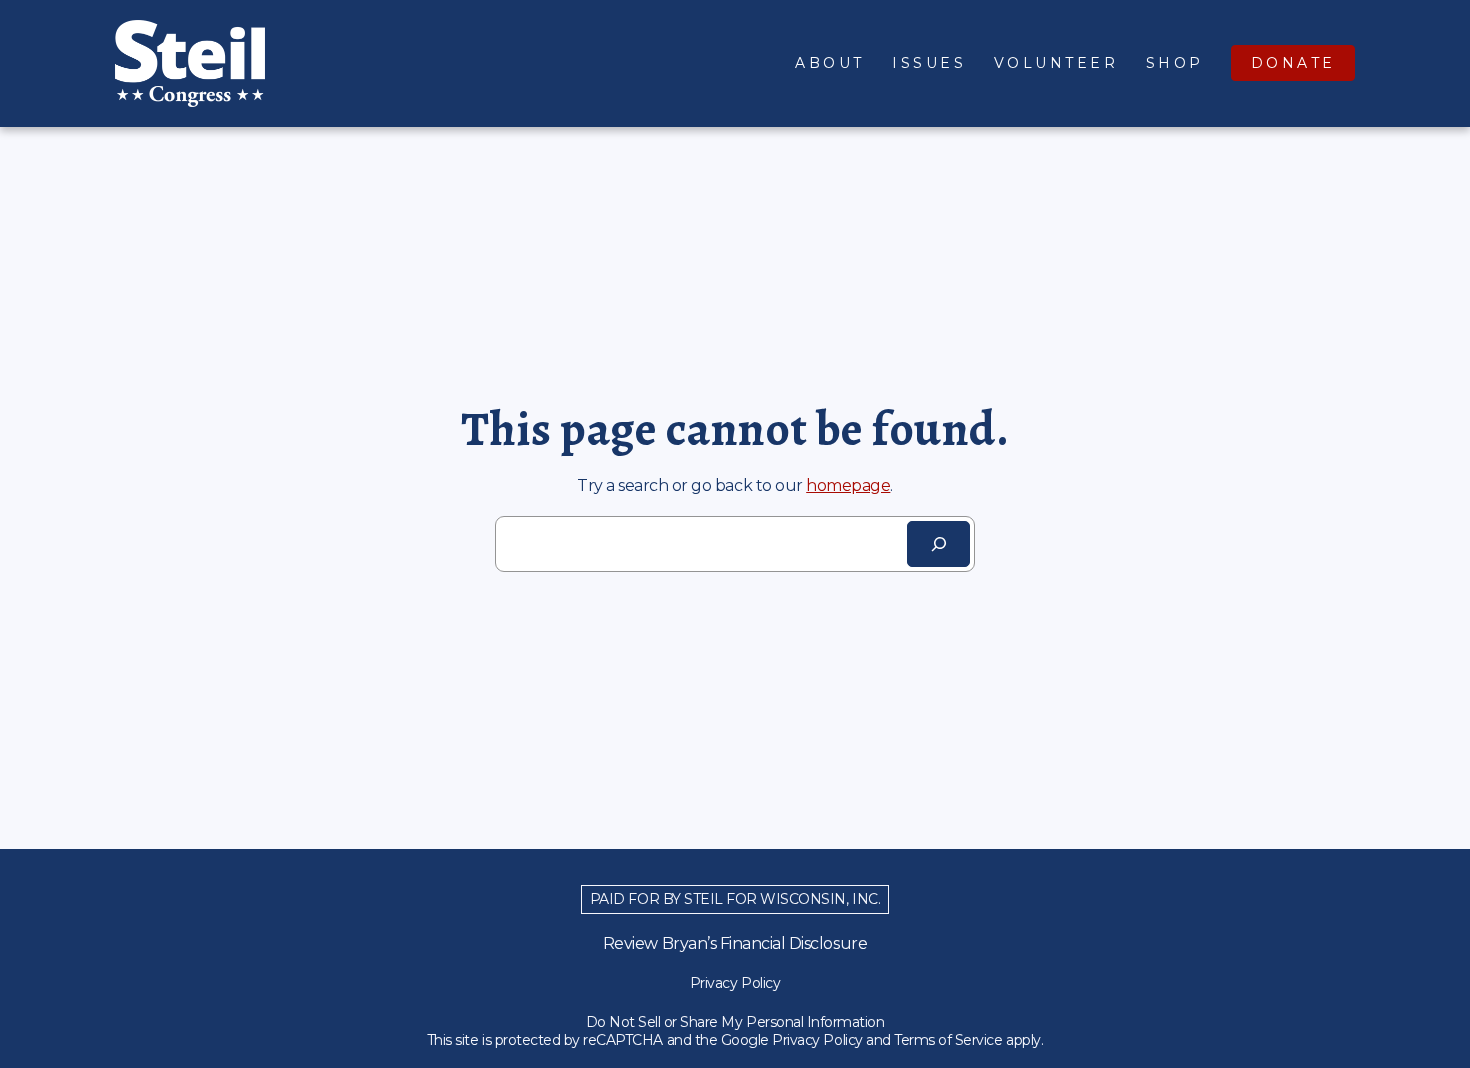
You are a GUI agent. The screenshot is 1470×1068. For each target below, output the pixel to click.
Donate (1293, 63)
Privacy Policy (735, 983)
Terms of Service (948, 1040)
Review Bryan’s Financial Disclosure (735, 943)
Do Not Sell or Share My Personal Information (735, 1022)
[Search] (938, 544)
